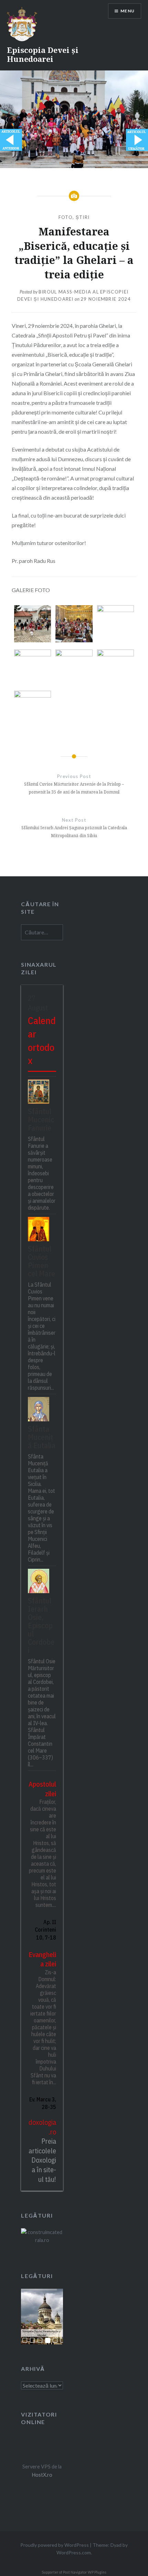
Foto (66, 217)
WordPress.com (74, 2552)
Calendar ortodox (42, 1040)
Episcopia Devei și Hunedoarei (43, 54)
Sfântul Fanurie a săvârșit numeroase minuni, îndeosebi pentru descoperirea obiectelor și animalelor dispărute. (42, 1173)
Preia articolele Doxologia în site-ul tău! (42, 2160)
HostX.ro (42, 2475)
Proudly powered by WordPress (55, 2545)
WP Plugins (97, 2572)
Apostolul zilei (42, 1789)
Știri (83, 217)
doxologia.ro (42, 2127)
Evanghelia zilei (42, 1959)
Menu (128, 11)
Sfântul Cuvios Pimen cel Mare (41, 1261)
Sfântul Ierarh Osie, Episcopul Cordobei (41, 1625)
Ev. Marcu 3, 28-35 (43, 2103)
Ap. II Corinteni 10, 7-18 (45, 1930)
